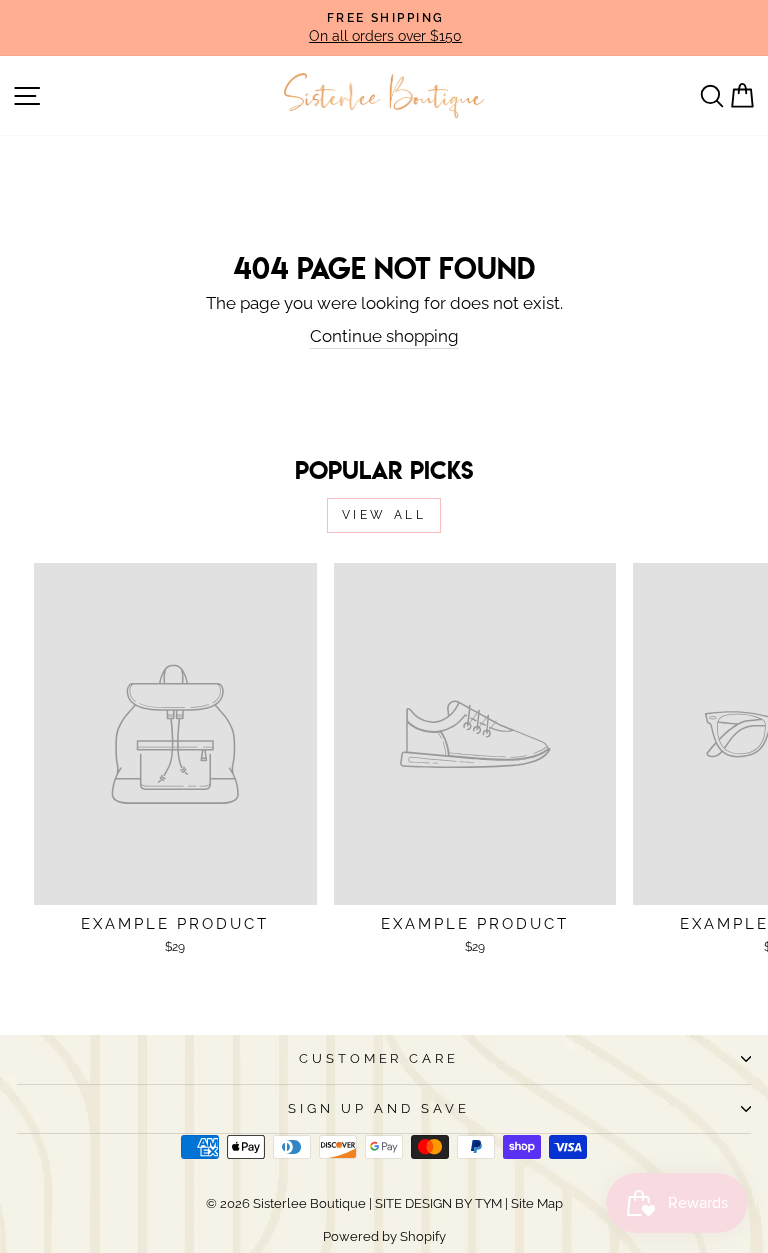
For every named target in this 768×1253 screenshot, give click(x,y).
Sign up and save (379, 1108)
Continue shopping (384, 336)
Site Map (535, 1203)
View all (384, 515)
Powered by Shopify (384, 1236)
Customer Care (379, 1058)
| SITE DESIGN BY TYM (435, 1203)
